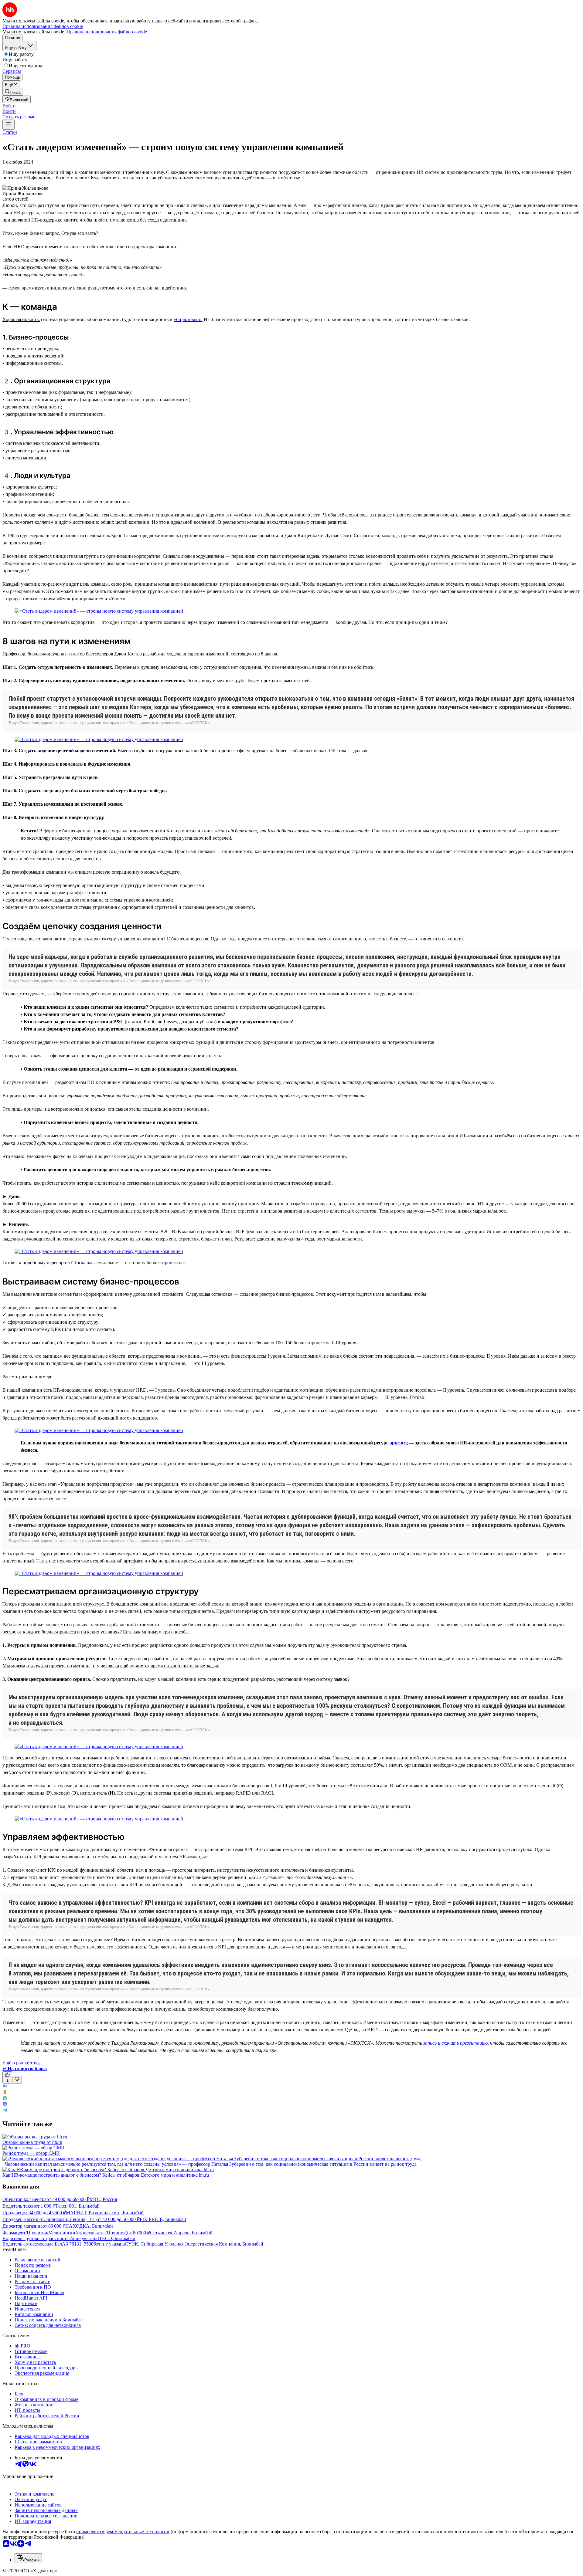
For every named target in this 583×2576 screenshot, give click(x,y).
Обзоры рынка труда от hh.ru (32, 2142)
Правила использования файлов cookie (107, 32)
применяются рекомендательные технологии (123, 2532)
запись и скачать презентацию (455, 2043)
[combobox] (28, 2558)
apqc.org (399, 1443)
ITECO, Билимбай (116, 2238)
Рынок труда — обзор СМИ (31, 2153)
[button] (9, 106)
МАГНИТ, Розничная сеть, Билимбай (105, 2213)
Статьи (10, 132)
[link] (13, 92)
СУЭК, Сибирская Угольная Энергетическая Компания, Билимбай (194, 2244)
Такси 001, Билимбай (77, 2206)
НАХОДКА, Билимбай (89, 2226)
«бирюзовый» (188, 319)
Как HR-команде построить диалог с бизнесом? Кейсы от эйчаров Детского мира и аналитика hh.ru (106, 2175)
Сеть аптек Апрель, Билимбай (181, 2233)
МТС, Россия (103, 2199)
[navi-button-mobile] (9, 125)
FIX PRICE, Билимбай (163, 2219)
